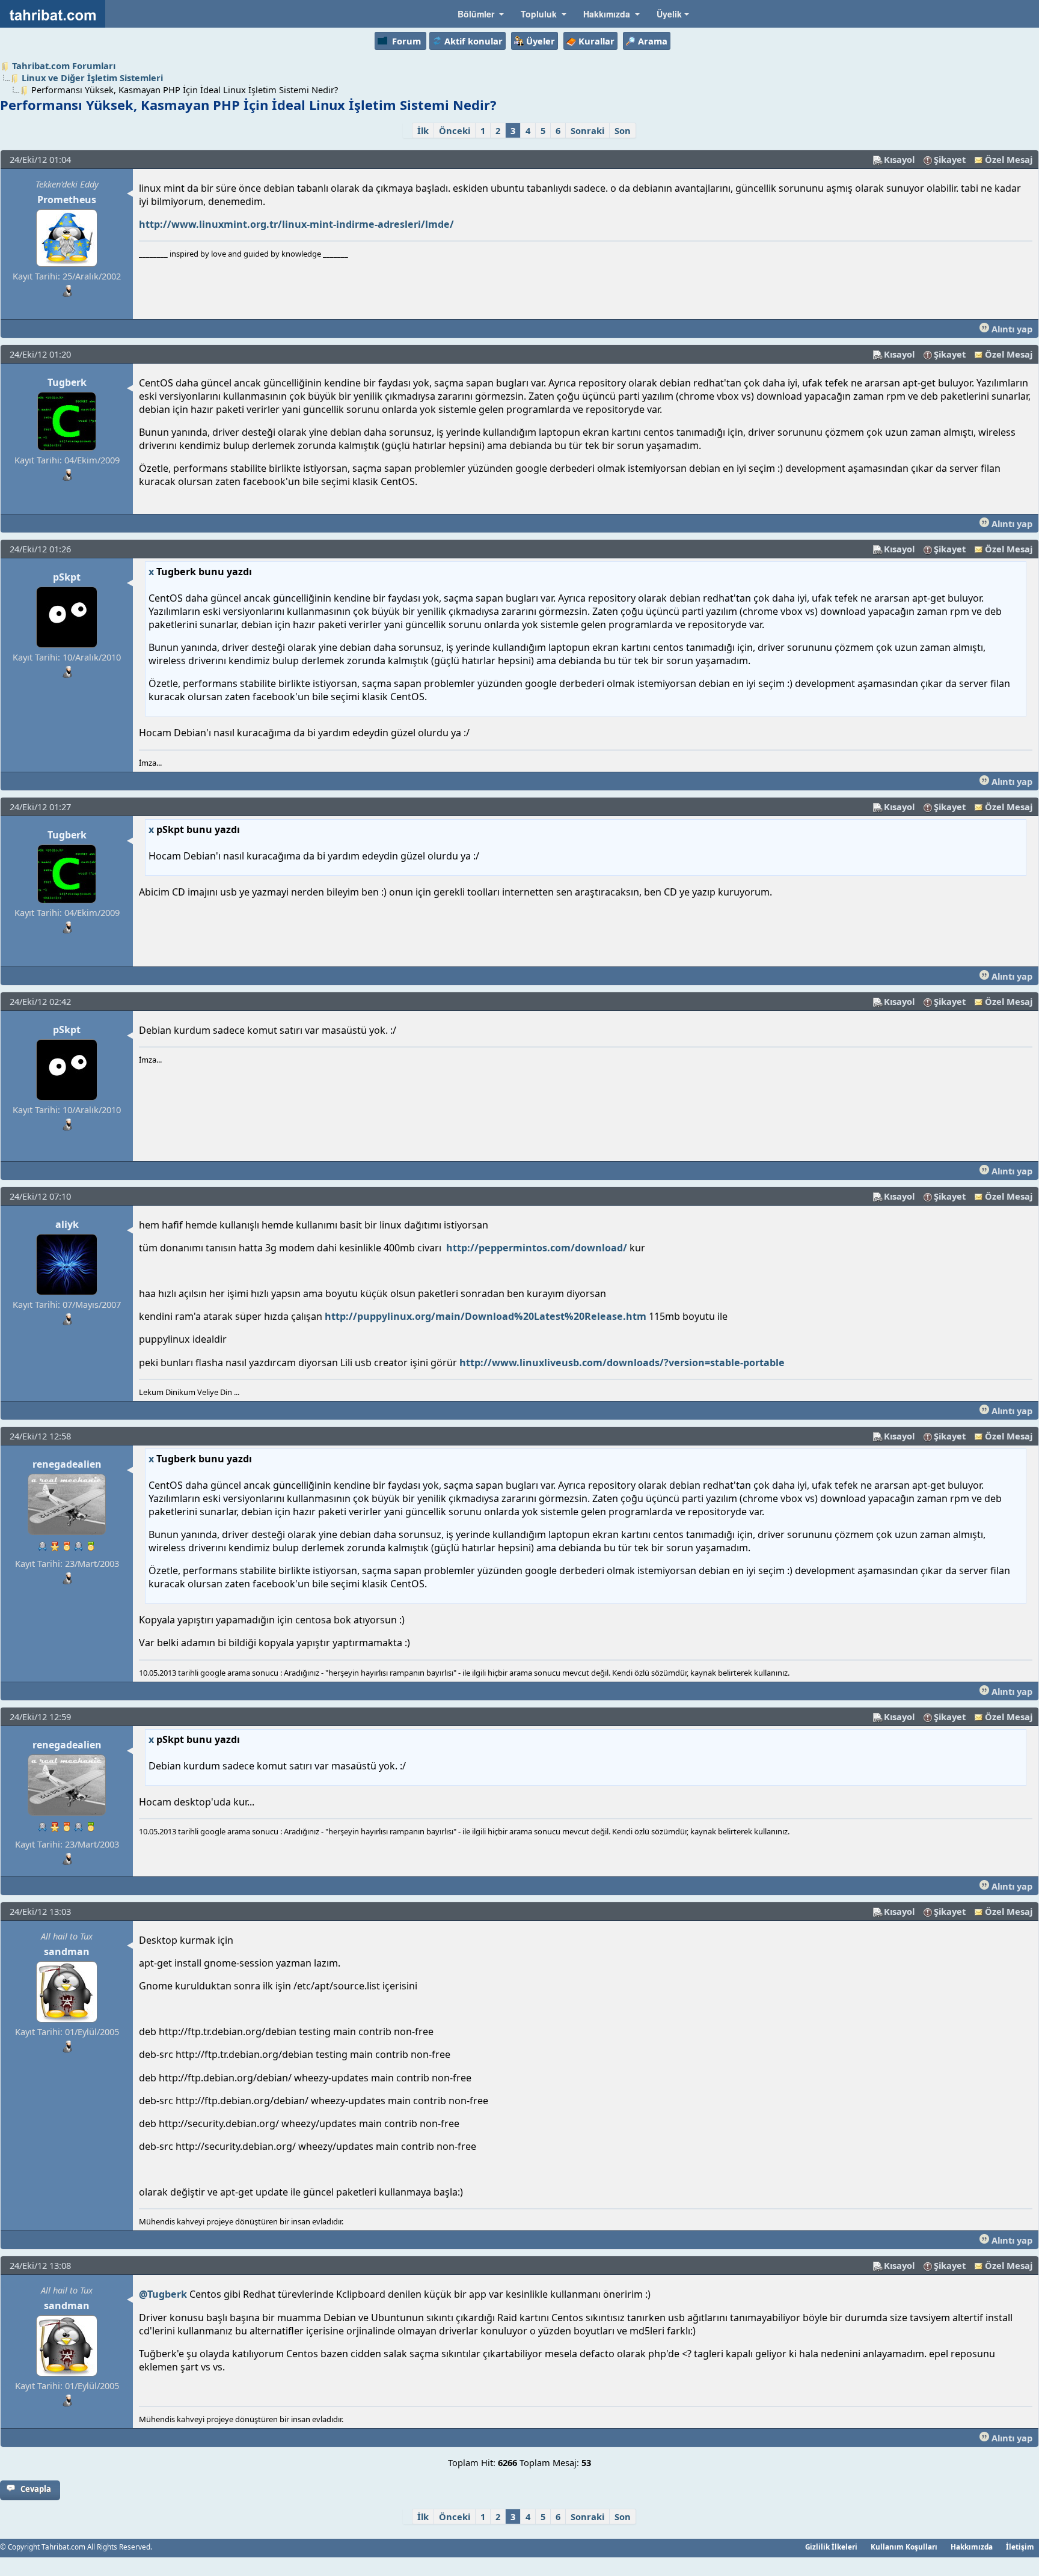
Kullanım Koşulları (904, 2547)
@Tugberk (163, 2294)
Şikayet (950, 159)
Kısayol (899, 159)
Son (623, 130)
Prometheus (67, 200)
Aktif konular (474, 41)
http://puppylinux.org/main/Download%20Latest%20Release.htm (486, 1316)
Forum (406, 41)
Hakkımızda (972, 2547)
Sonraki (587, 130)
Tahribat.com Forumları (64, 66)
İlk (423, 130)
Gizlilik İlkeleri (831, 2547)
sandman (67, 1952)
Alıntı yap (1011, 329)
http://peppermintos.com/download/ (537, 1248)
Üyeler (541, 41)
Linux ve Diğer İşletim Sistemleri (92, 78)
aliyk (67, 1224)
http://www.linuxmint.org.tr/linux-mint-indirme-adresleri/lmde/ (296, 224)
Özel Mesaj (1009, 159)
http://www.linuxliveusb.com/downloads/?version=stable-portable (622, 1363)
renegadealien (67, 1464)
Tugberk (67, 382)
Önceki (455, 130)
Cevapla (36, 2489)
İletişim (1020, 2547)
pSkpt (67, 577)
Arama (653, 41)
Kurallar (596, 41)
